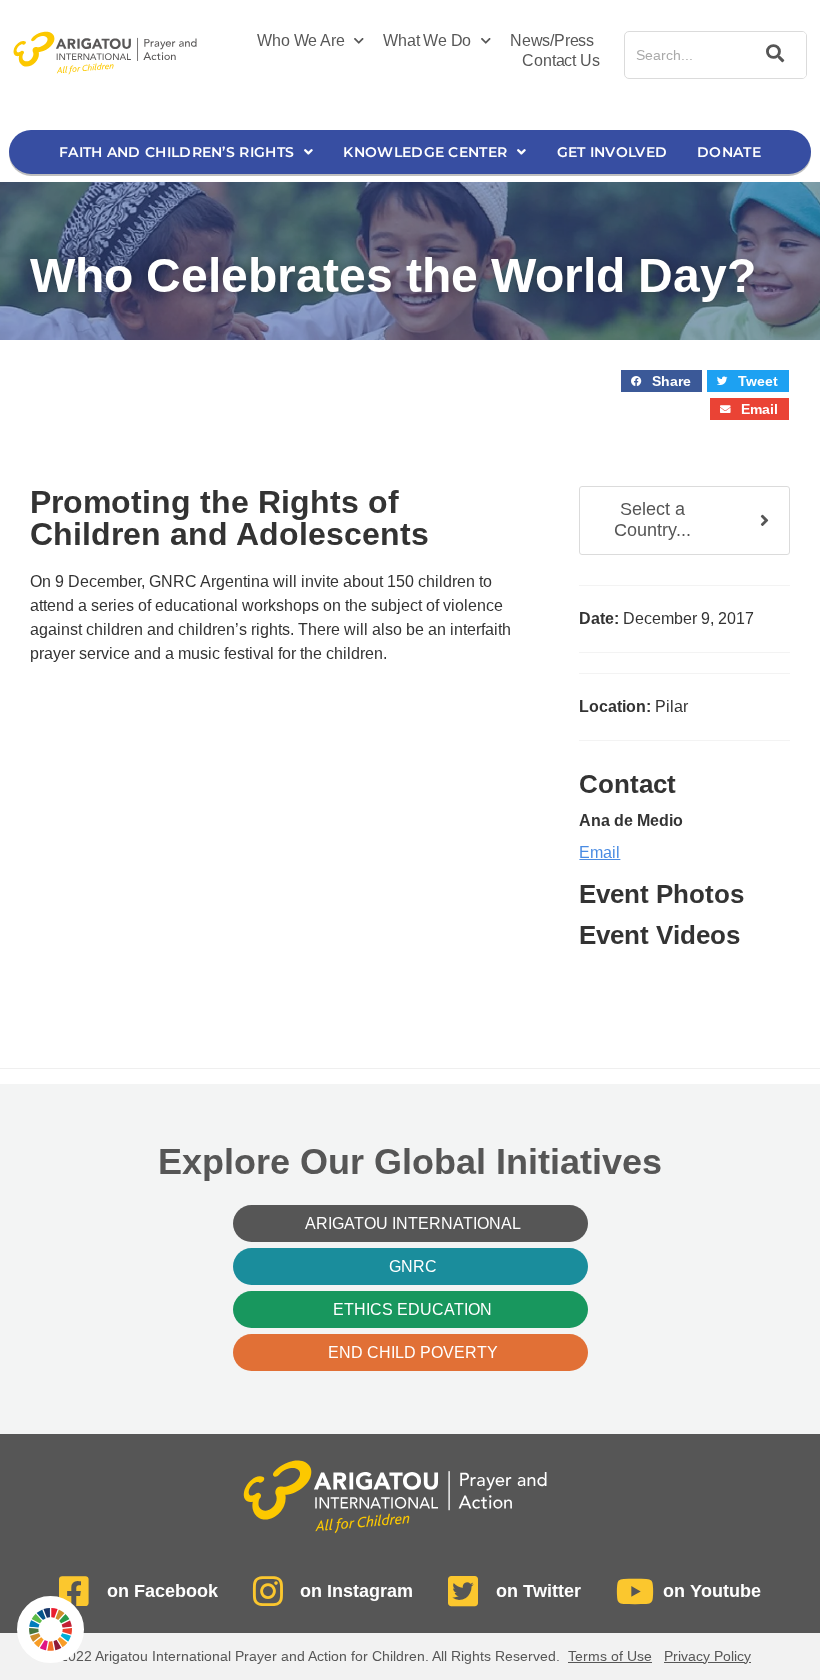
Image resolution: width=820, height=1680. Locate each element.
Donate (729, 152)
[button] (661, 381)
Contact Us (560, 60)
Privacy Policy (707, 1656)
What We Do (427, 40)
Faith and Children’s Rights (176, 152)
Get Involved (612, 152)
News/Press (552, 40)
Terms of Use (610, 1656)
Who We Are (300, 40)
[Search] (771, 55)
